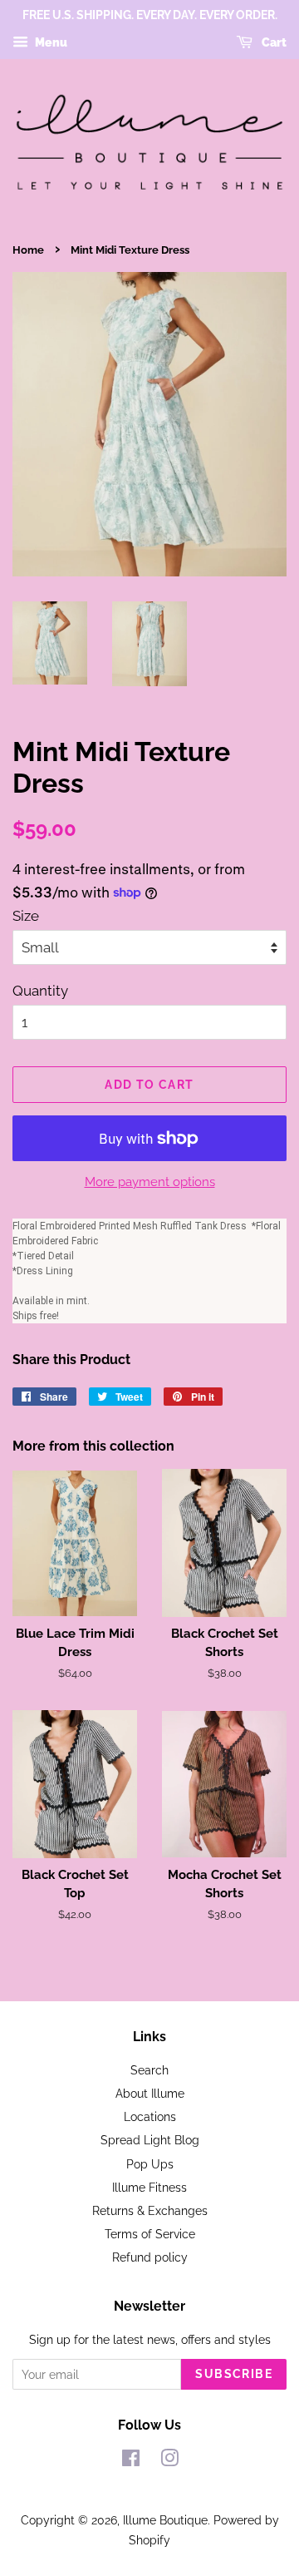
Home (28, 250)
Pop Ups (150, 2164)
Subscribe (234, 2374)
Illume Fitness (149, 2187)
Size (26, 916)
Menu (50, 42)
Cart (273, 42)
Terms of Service (150, 2234)
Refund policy (150, 2257)
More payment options (150, 1182)
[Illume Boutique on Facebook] (131, 2461)
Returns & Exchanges (150, 2210)
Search (149, 2070)
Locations (150, 2116)
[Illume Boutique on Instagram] (169, 2461)
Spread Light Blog (150, 2140)
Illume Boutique (165, 2520)
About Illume (150, 2093)
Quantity (40, 991)
